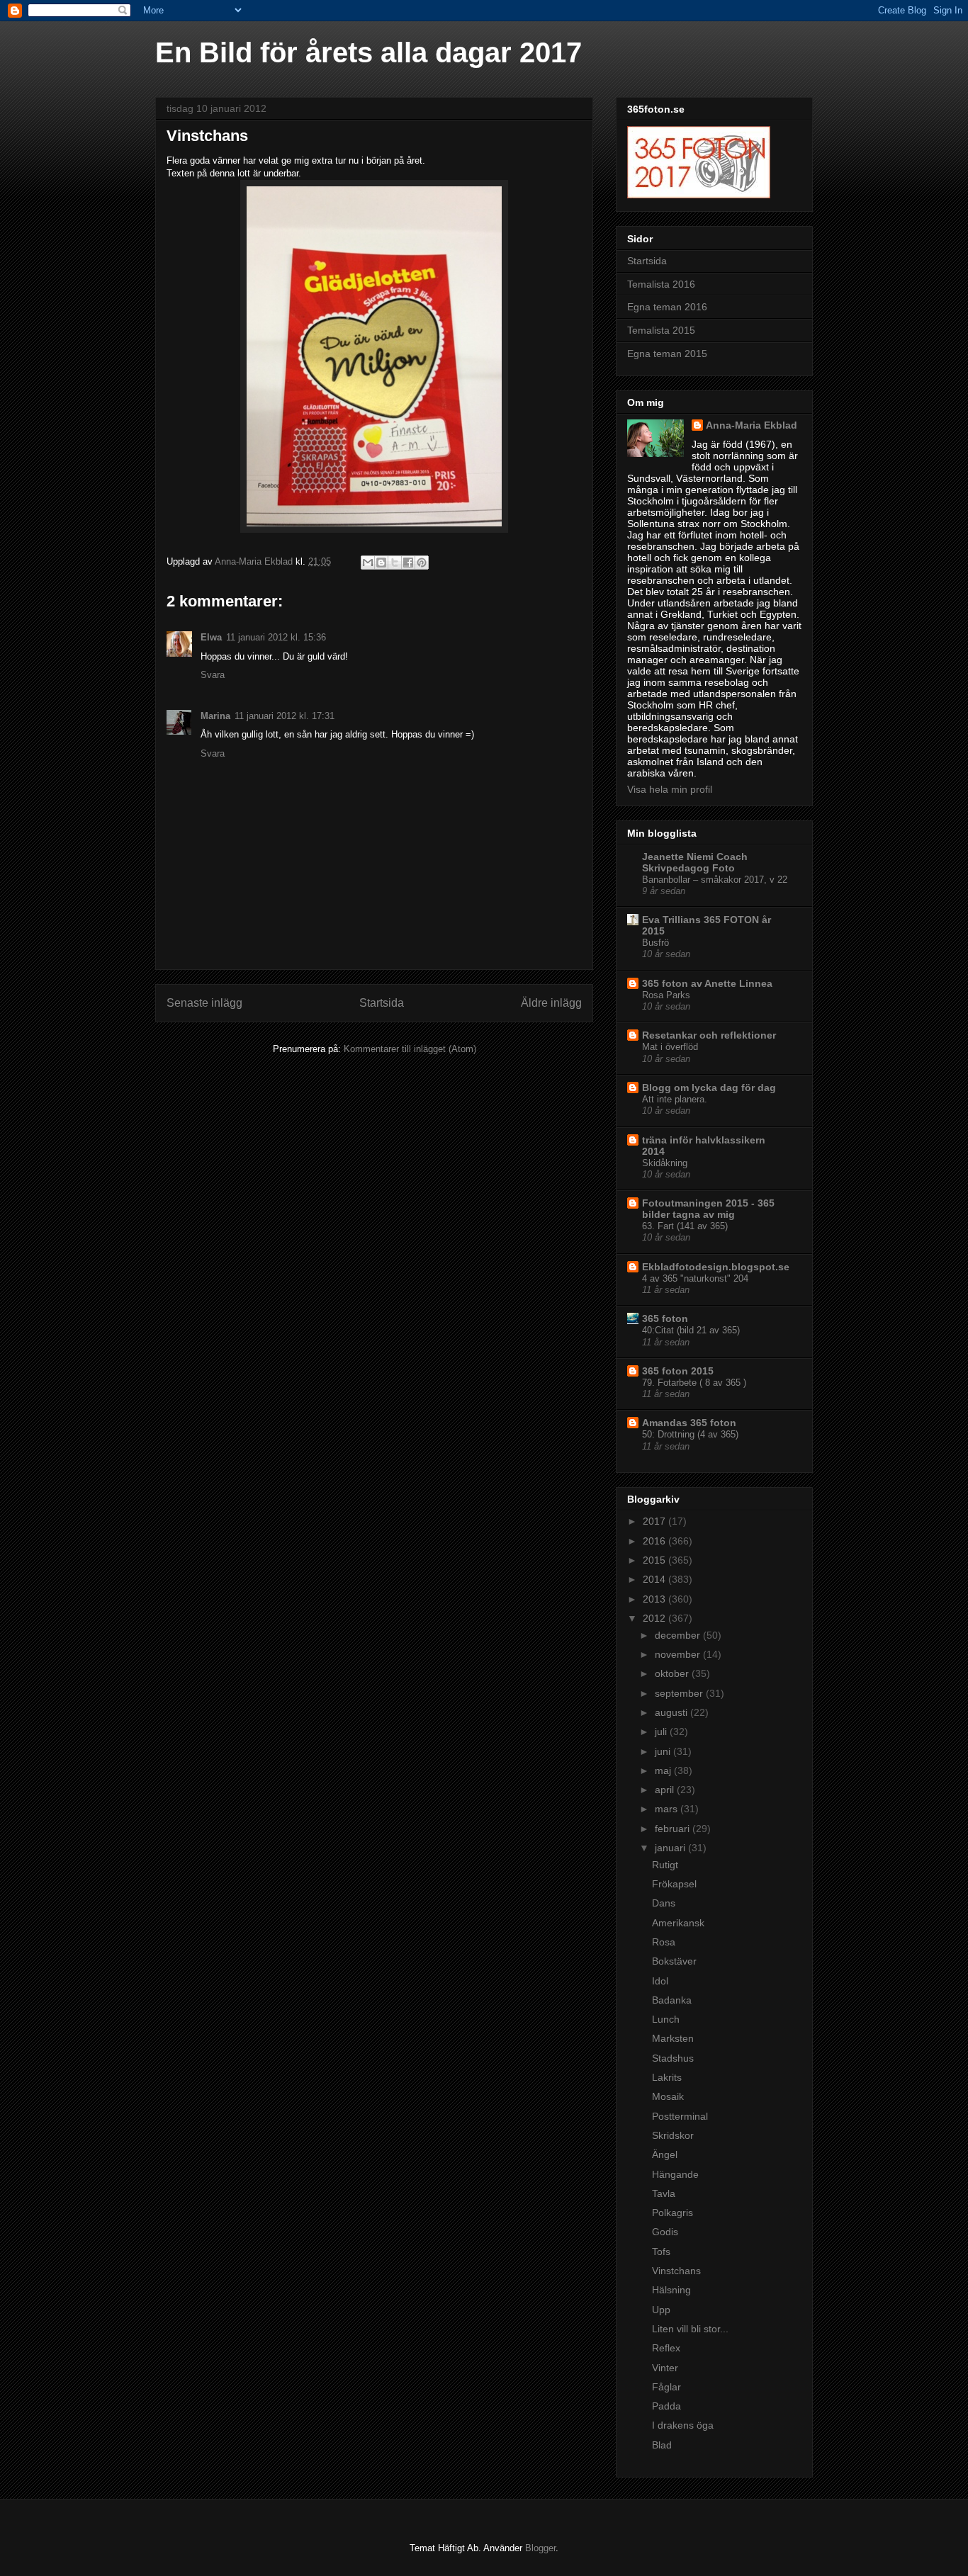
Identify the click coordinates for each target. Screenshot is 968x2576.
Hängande (675, 2174)
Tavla (664, 2193)
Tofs (661, 2252)
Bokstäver (674, 1961)
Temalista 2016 (661, 284)
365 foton (665, 1318)
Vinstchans (676, 2271)
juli (662, 1732)
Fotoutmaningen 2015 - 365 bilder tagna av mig (708, 1209)
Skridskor (673, 2135)
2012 (655, 1618)
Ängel (665, 2154)
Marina (215, 716)
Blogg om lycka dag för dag (709, 1088)
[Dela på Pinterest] (422, 563)
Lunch (666, 2019)
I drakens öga (683, 2425)
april (666, 1790)
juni (664, 1751)
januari (671, 1848)
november (679, 1654)
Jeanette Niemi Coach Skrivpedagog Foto (695, 862)
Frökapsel (674, 1884)
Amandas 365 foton (689, 1423)
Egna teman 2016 (667, 307)
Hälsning (671, 2290)
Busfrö (655, 943)
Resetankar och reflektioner (709, 1035)
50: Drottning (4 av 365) (690, 1434)
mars (668, 1809)
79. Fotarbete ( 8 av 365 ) (694, 1383)
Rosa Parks (666, 995)
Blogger (540, 2548)
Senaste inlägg (204, 1003)
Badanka (672, 2000)
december (679, 1635)
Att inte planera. (675, 1099)
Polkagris (672, 2213)
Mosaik (668, 2096)
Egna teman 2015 (667, 354)
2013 (655, 1599)
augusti (672, 1712)
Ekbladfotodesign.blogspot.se (716, 1267)
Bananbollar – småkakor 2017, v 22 (715, 880)
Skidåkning (665, 1163)
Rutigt (665, 1865)
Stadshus (673, 2058)
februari (674, 1829)
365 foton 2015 (678, 1371)
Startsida (382, 1003)
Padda (666, 2406)
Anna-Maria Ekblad (752, 425)
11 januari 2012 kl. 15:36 (276, 637)
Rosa (664, 1942)
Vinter (665, 2368)
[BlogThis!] (381, 563)
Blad (662, 2445)
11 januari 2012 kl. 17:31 (285, 716)
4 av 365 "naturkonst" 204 (695, 1278)
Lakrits (667, 2077)
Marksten (673, 2038)
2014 (655, 1579)
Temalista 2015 (661, 330)
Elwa (211, 637)
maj (664, 1770)
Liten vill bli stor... (690, 2329)
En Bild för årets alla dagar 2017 (368, 52)
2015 (655, 1560)
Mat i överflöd (670, 1047)
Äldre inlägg (551, 1003)
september (680, 1693)
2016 (655, 1541)
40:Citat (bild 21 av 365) (691, 1330)
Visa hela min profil (670, 789)
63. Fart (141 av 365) (685, 1226)
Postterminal (680, 2116)
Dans (664, 1903)
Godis (665, 2232)
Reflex (666, 2348)
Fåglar (666, 2387)
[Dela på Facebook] (408, 563)
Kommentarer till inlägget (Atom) (410, 1049)
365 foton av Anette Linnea (707, 983)
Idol (660, 1981)
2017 (655, 1521)
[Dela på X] (395, 563)
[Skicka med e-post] (368, 563)
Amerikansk (678, 1923)
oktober (673, 1673)
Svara (213, 675)
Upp (661, 2310)
